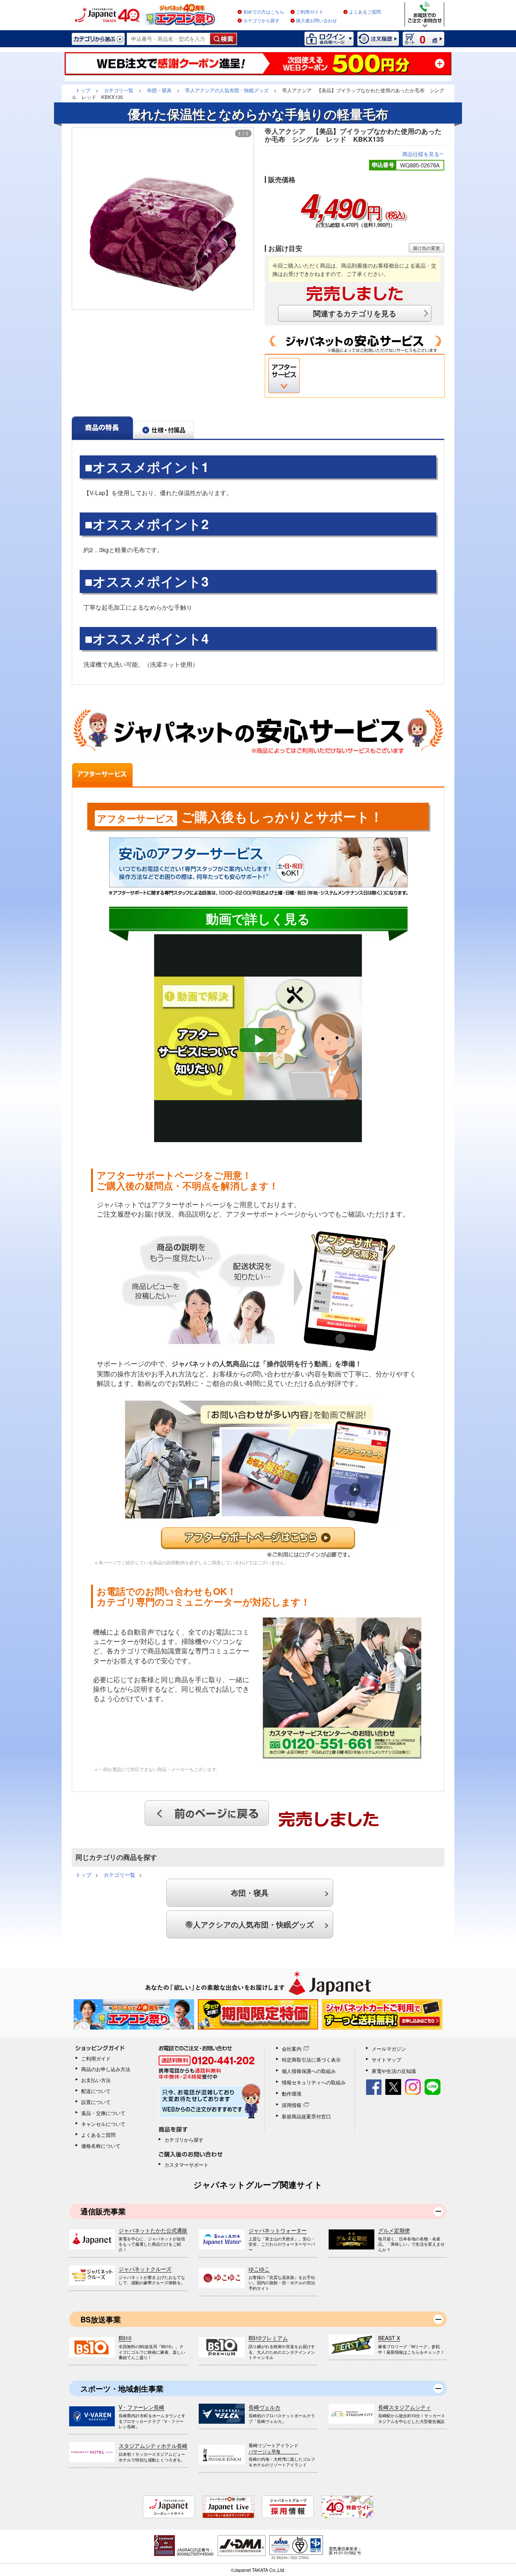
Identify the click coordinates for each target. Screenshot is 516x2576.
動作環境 (292, 2094)
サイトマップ (386, 2060)
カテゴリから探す (261, 21)
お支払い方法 (96, 2080)
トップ (83, 1875)
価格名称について (101, 2146)
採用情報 (292, 2105)
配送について (96, 2091)
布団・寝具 (250, 1893)
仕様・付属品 (164, 428)
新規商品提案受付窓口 (306, 2116)
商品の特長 (102, 428)
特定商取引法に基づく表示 (311, 2060)
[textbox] (169, 39)
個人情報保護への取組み (309, 2071)
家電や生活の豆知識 (394, 2071)
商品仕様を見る (423, 154)
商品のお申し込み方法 (106, 2069)
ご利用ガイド (310, 12)
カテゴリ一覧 (119, 1875)
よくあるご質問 (365, 12)
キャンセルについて (103, 2124)
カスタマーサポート (186, 2165)
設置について (96, 2102)
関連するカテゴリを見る (355, 313)
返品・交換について (103, 2113)
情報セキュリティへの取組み (314, 2082)
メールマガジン (389, 2049)
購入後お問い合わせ (317, 21)
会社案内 (292, 2049)
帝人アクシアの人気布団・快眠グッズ (250, 1924)
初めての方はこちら (264, 12)
